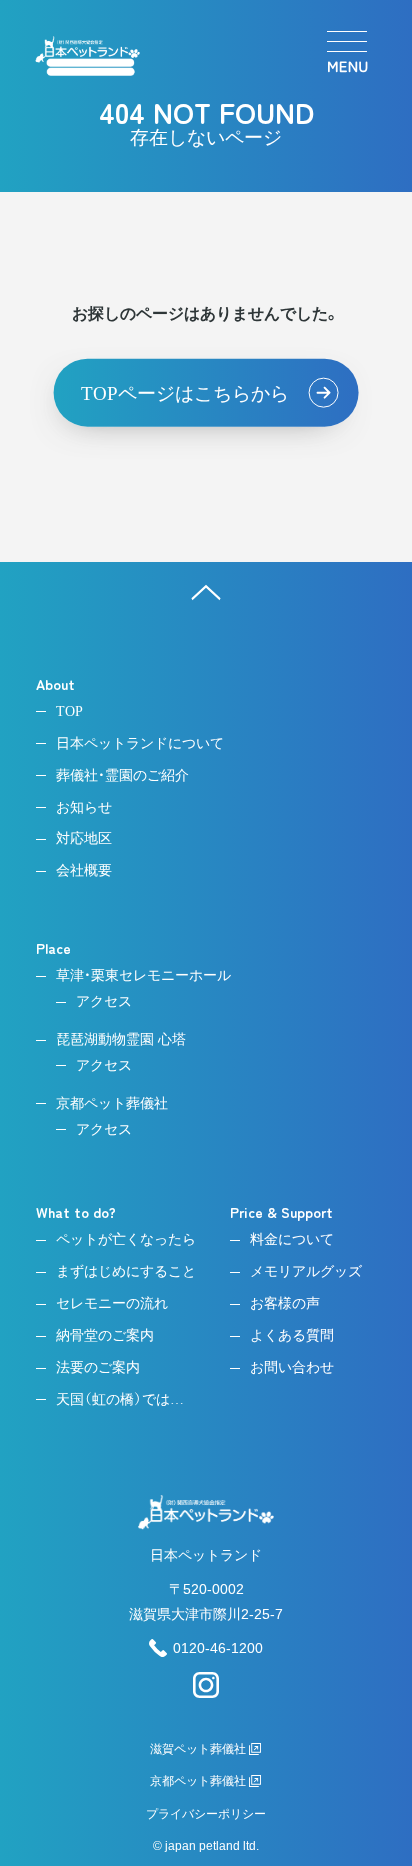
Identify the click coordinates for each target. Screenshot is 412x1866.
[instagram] (206, 1693)
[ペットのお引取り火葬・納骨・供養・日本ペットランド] (87, 56)
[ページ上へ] (206, 592)
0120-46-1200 (218, 1648)
